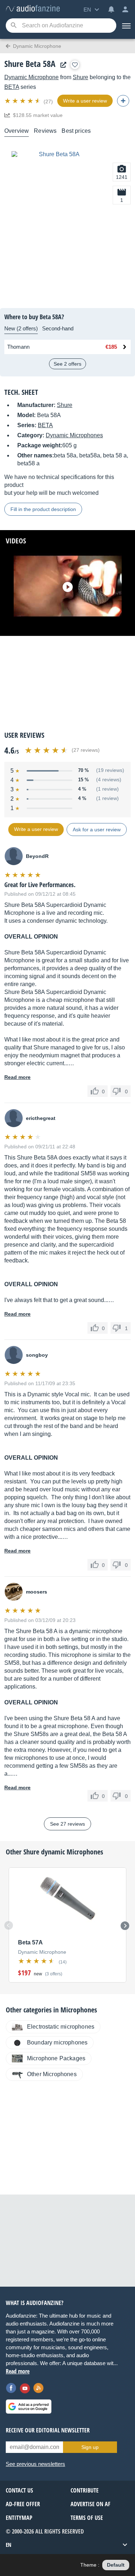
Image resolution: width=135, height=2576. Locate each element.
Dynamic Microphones (74, 435)
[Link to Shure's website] (62, 65)
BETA (12, 87)
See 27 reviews (67, 1824)
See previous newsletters (35, 2464)
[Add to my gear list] (75, 65)
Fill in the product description (43, 509)
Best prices (76, 131)
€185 (111, 347)
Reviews (45, 131)
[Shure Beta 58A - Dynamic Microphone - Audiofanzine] (33, 9)
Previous (9, 1925)
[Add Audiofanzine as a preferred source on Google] (29, 2406)
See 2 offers (67, 364)
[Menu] (126, 26)
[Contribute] (123, 101)
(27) (48, 101)
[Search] (13, 26)
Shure (80, 77)
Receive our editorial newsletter (48, 2430)
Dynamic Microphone (31, 77)
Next (125, 1926)
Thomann (18, 347)
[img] (23, 101)
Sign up (90, 2447)
